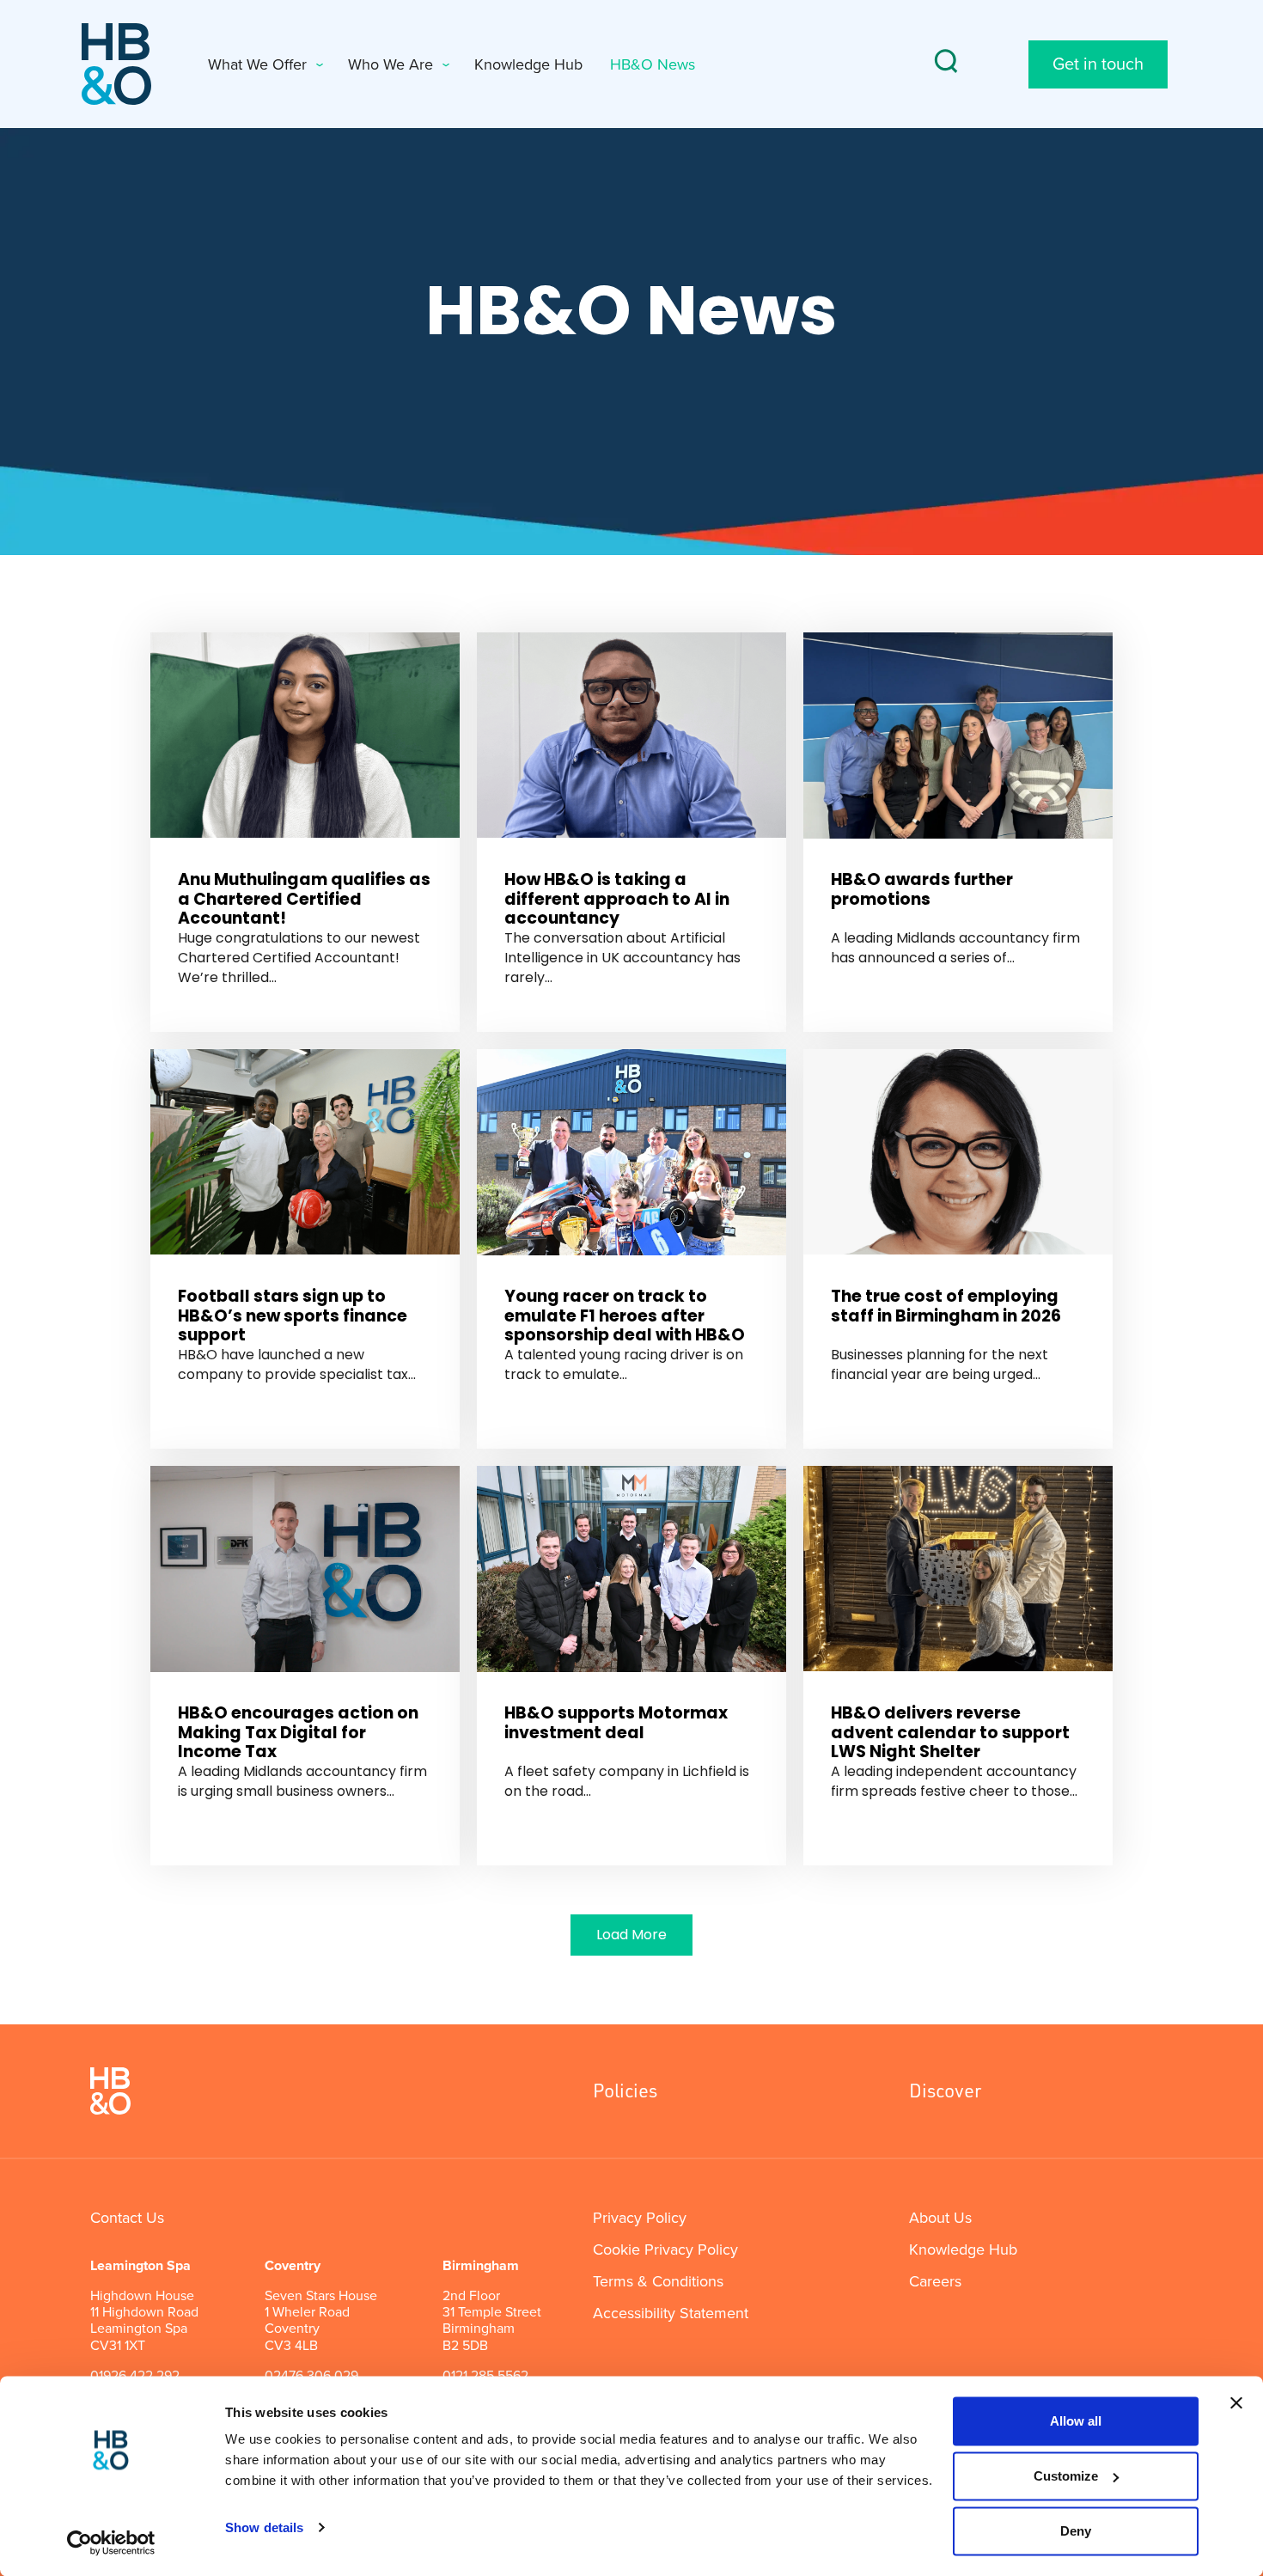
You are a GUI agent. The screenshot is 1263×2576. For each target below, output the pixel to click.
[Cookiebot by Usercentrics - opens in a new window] (111, 2542)
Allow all (1076, 2421)
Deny (1076, 2531)
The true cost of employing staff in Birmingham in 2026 (946, 1306)
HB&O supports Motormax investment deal (616, 1723)
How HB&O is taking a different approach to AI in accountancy (617, 899)
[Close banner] (1236, 2403)
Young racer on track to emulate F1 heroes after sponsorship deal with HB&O (625, 1316)
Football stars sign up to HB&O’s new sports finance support (293, 1316)
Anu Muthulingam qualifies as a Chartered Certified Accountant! (304, 899)
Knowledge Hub (528, 64)
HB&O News (653, 64)
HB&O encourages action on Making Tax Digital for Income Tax (298, 1733)
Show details (264, 2527)
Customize (1066, 2476)
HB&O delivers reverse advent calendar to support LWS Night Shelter (950, 1733)
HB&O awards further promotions (922, 889)
